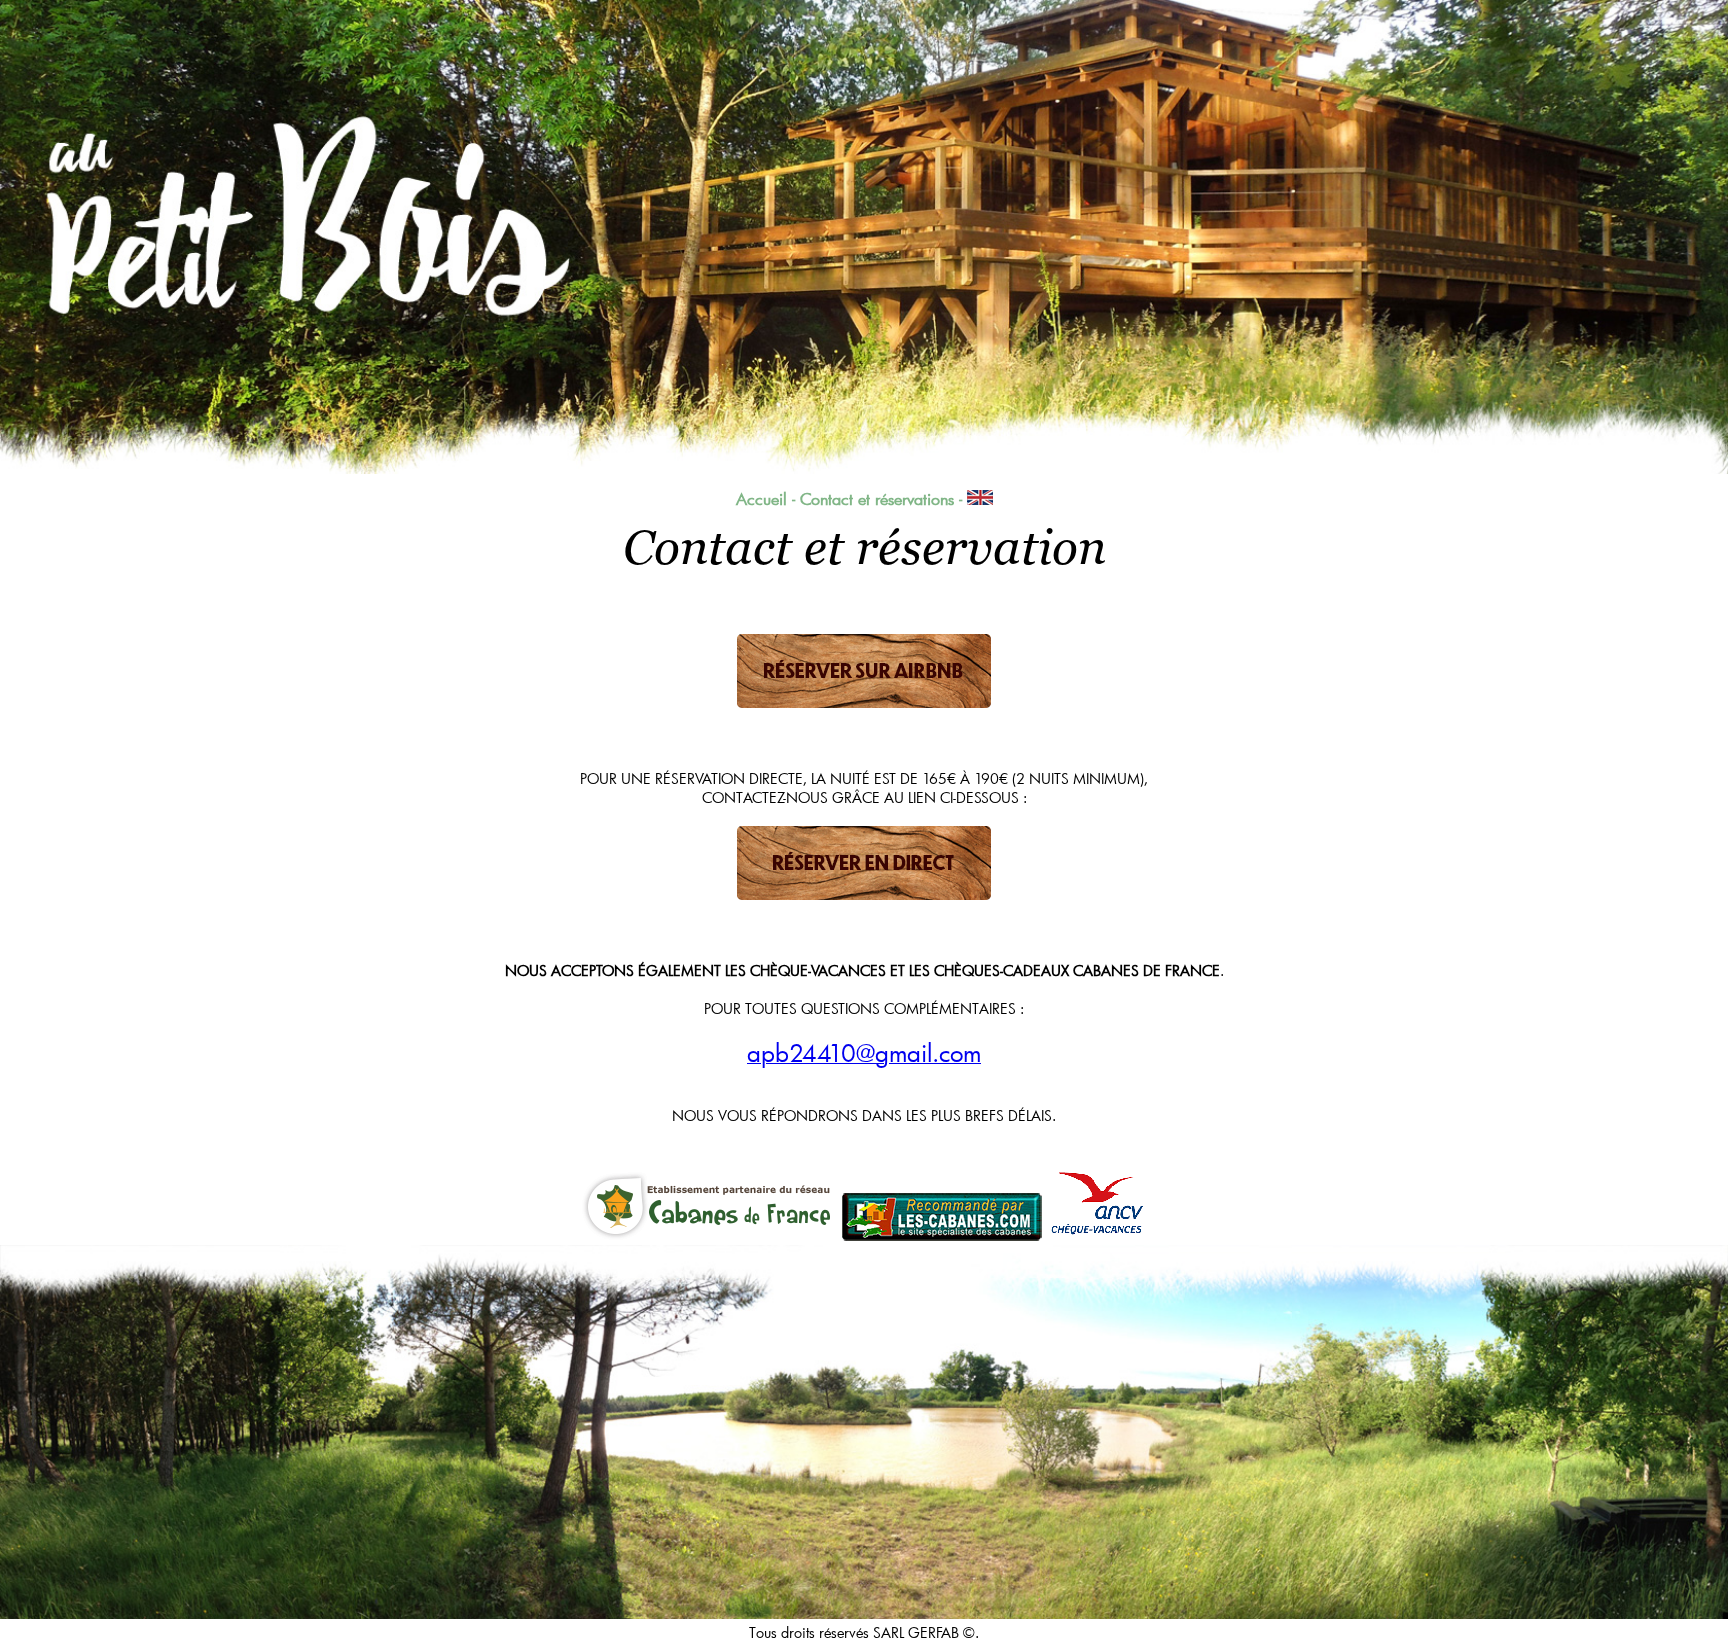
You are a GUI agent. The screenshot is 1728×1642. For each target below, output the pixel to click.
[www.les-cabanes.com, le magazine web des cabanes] (942, 1234)
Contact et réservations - (883, 498)
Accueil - (765, 498)
